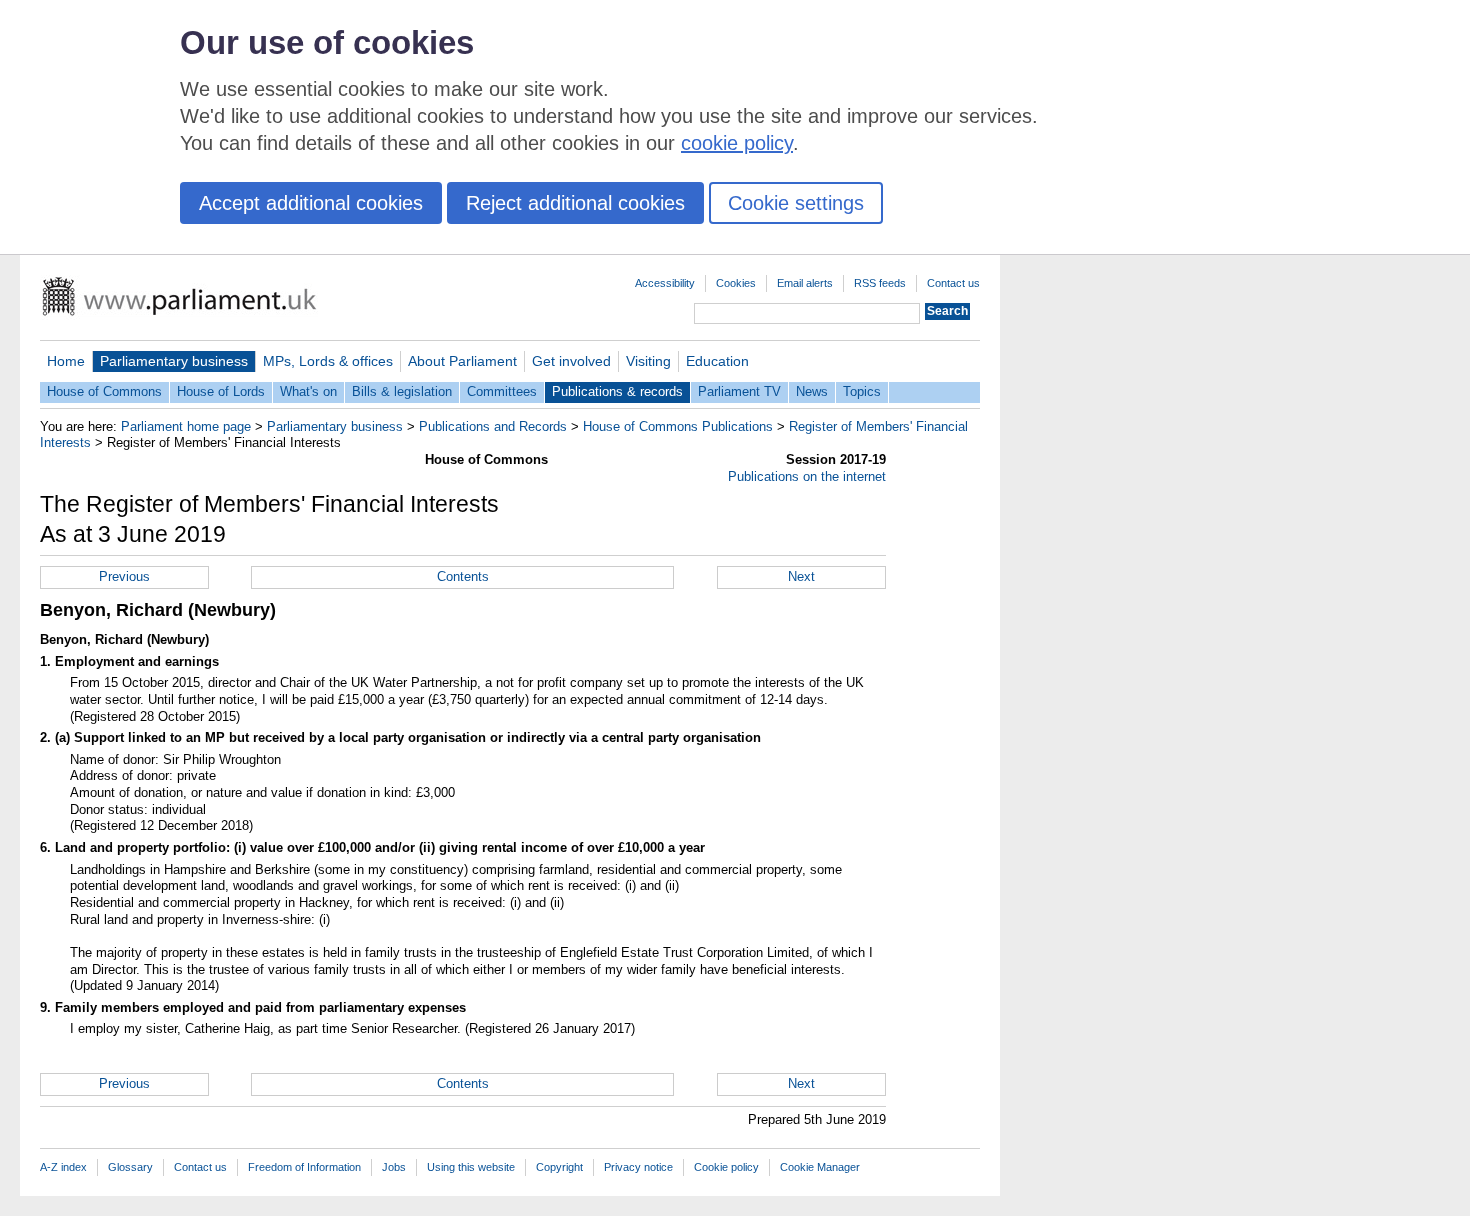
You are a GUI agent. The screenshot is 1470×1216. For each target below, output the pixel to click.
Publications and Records (493, 426)
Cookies (736, 283)
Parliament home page (186, 426)
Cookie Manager (820, 1167)
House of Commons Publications (678, 426)
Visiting (648, 361)
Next (801, 576)
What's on (308, 391)
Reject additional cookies (575, 203)
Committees (502, 391)
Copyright (559, 1167)
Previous (124, 576)
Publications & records (617, 391)
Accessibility (665, 283)
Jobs (394, 1167)
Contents (463, 576)
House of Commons (104, 391)
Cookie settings (796, 203)
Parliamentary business (174, 361)
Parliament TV (739, 391)
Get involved (571, 361)
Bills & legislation (402, 391)
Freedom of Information (304, 1167)
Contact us (953, 283)
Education (717, 361)
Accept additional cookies (311, 203)
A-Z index (63, 1167)
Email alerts (805, 283)
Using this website (471, 1167)
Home (66, 361)
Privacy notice (638, 1167)
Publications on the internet (807, 476)
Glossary (130, 1167)
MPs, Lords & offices (328, 361)
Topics (862, 391)
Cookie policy (726, 1167)
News (812, 391)
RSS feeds (880, 283)
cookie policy (737, 143)
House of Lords (221, 391)
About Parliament (462, 361)
